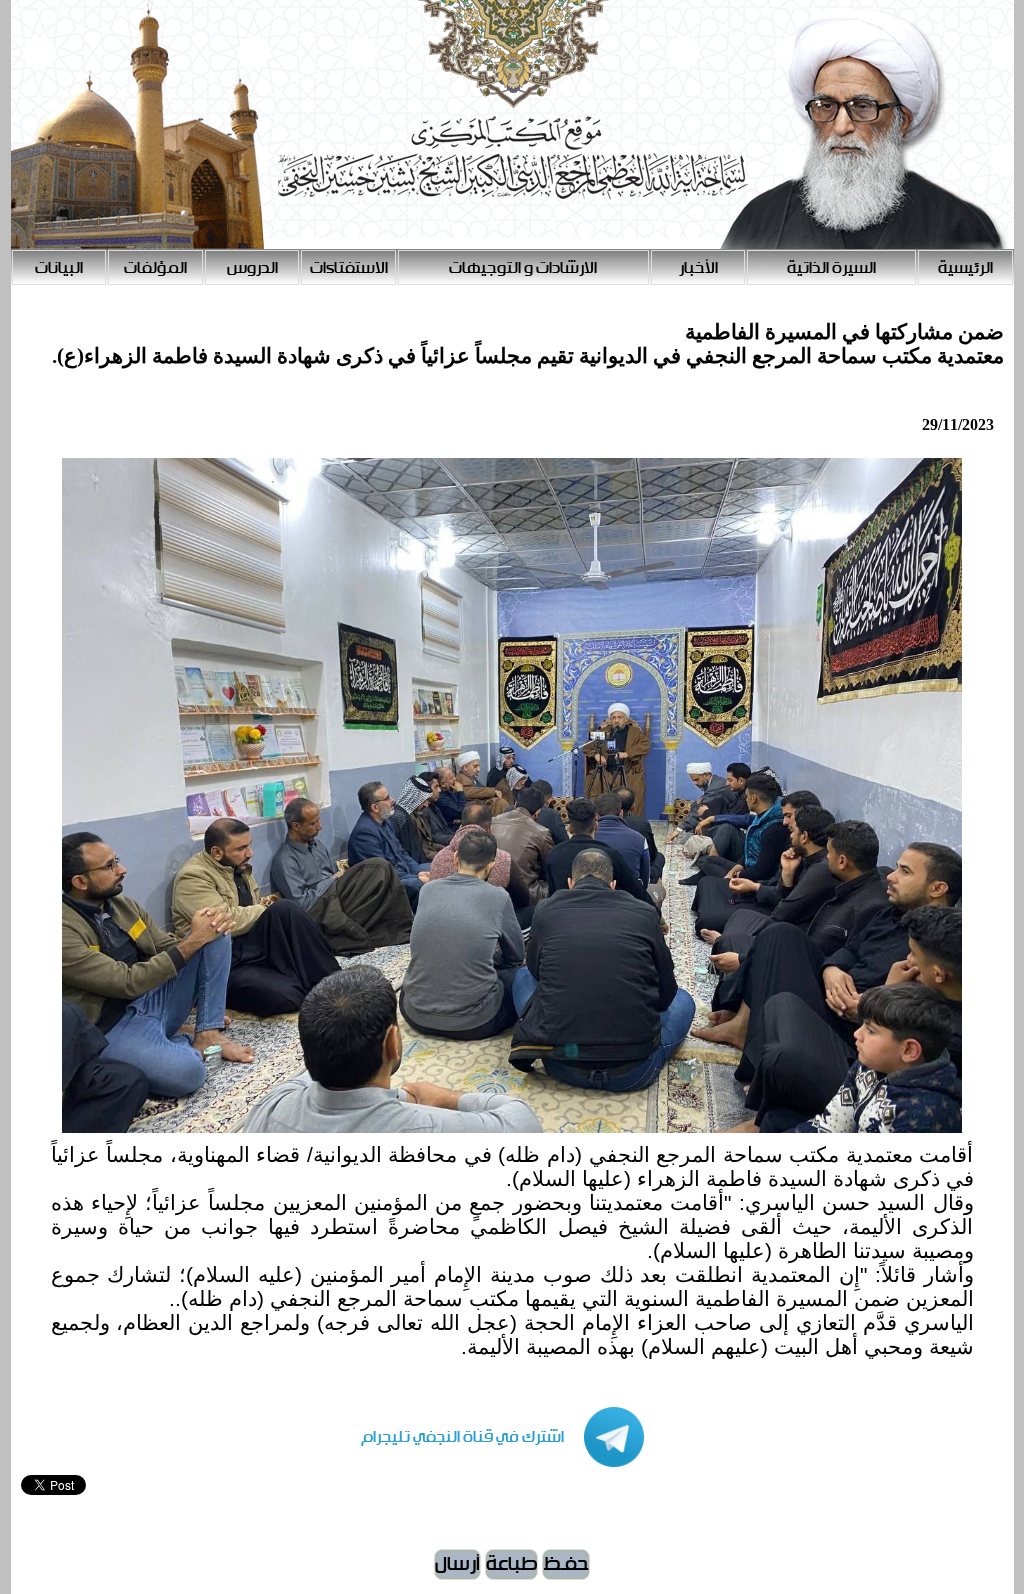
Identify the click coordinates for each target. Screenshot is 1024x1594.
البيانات (59, 268)
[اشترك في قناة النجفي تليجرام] (482, 1462)
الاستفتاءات (349, 268)
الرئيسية (965, 268)
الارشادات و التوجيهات (523, 268)
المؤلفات (155, 268)
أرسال (457, 1564)
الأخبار (698, 268)
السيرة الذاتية (831, 268)
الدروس (252, 268)
